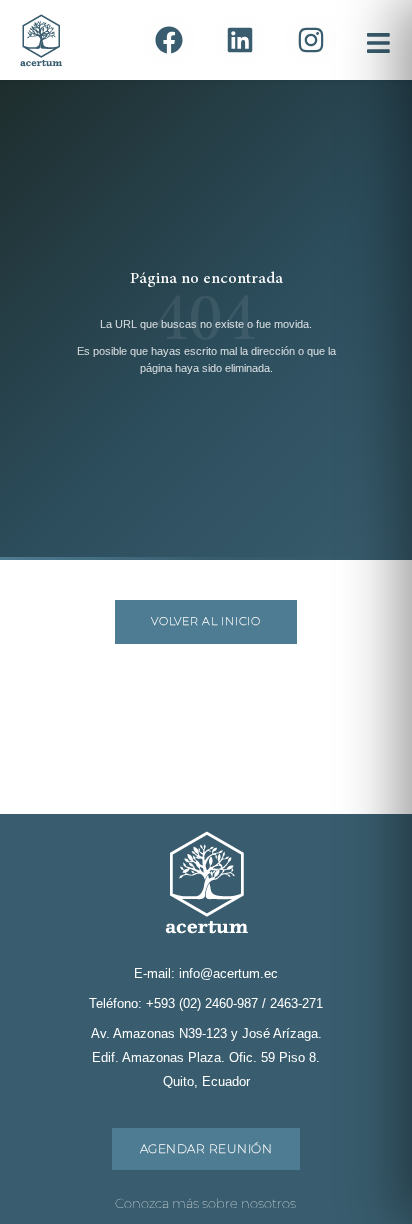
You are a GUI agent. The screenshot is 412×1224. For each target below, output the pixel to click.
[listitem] (169, 40)
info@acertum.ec (228, 973)
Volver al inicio (206, 621)
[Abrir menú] (374, 40)
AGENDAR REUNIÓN (206, 1148)
